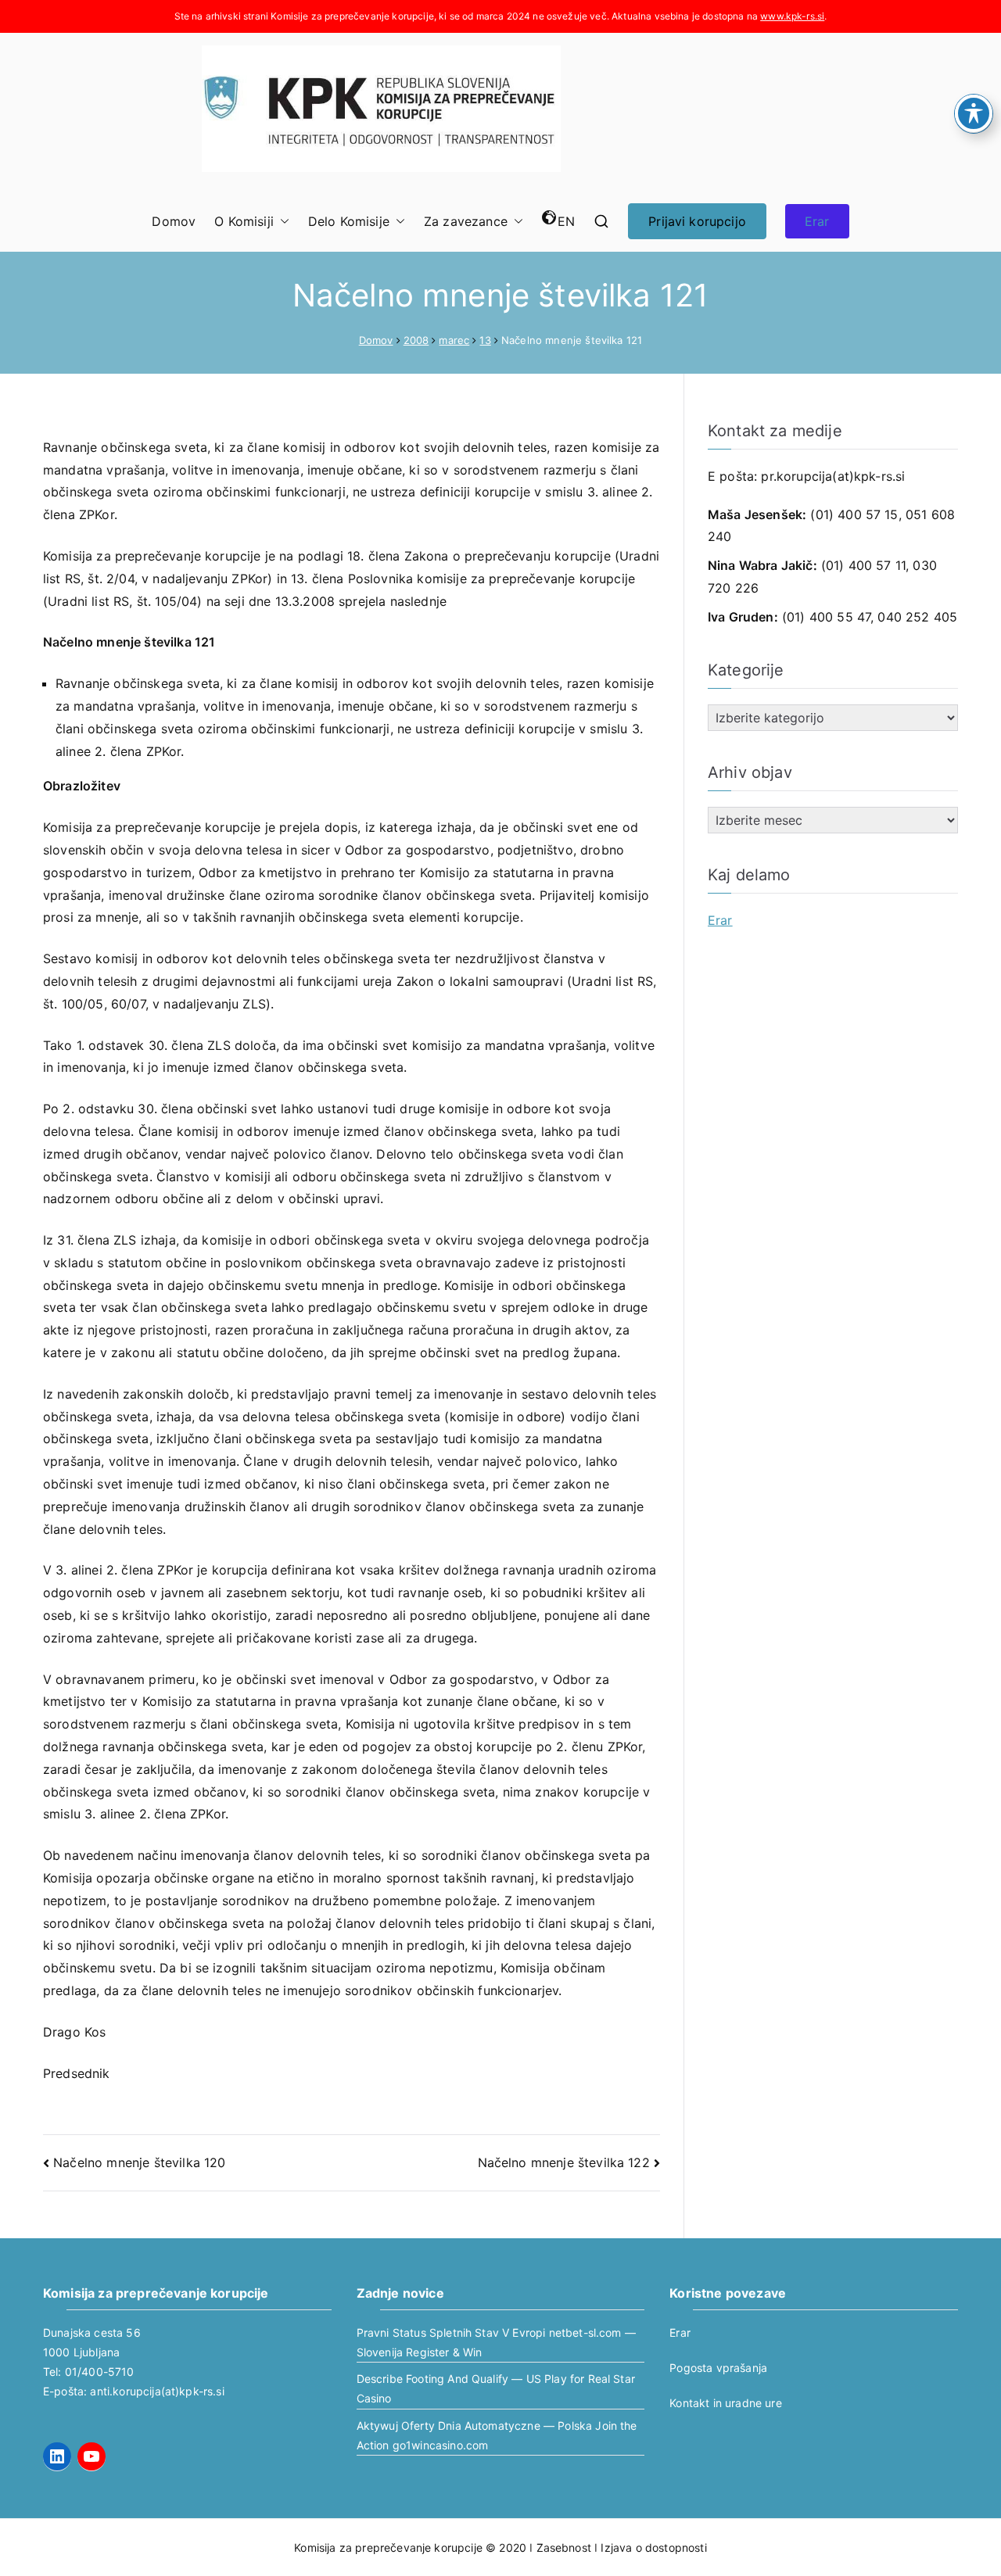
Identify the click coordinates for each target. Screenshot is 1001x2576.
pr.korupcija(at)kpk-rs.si (833, 476)
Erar (817, 221)
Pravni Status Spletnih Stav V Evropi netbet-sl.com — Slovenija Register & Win (496, 2342)
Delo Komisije (349, 221)
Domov (174, 221)
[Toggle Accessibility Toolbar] (974, 113)
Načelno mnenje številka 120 (139, 2162)
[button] (282, 222)
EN (566, 221)
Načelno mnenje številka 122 (564, 2162)
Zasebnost (564, 2547)
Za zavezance (466, 221)
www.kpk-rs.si (792, 16)
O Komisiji (244, 221)
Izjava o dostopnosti (653, 2547)
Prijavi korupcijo (697, 221)
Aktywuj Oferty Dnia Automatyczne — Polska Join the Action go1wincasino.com (497, 2435)
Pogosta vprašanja (718, 2368)
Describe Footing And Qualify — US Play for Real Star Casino (496, 2388)
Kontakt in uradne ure (725, 2403)
